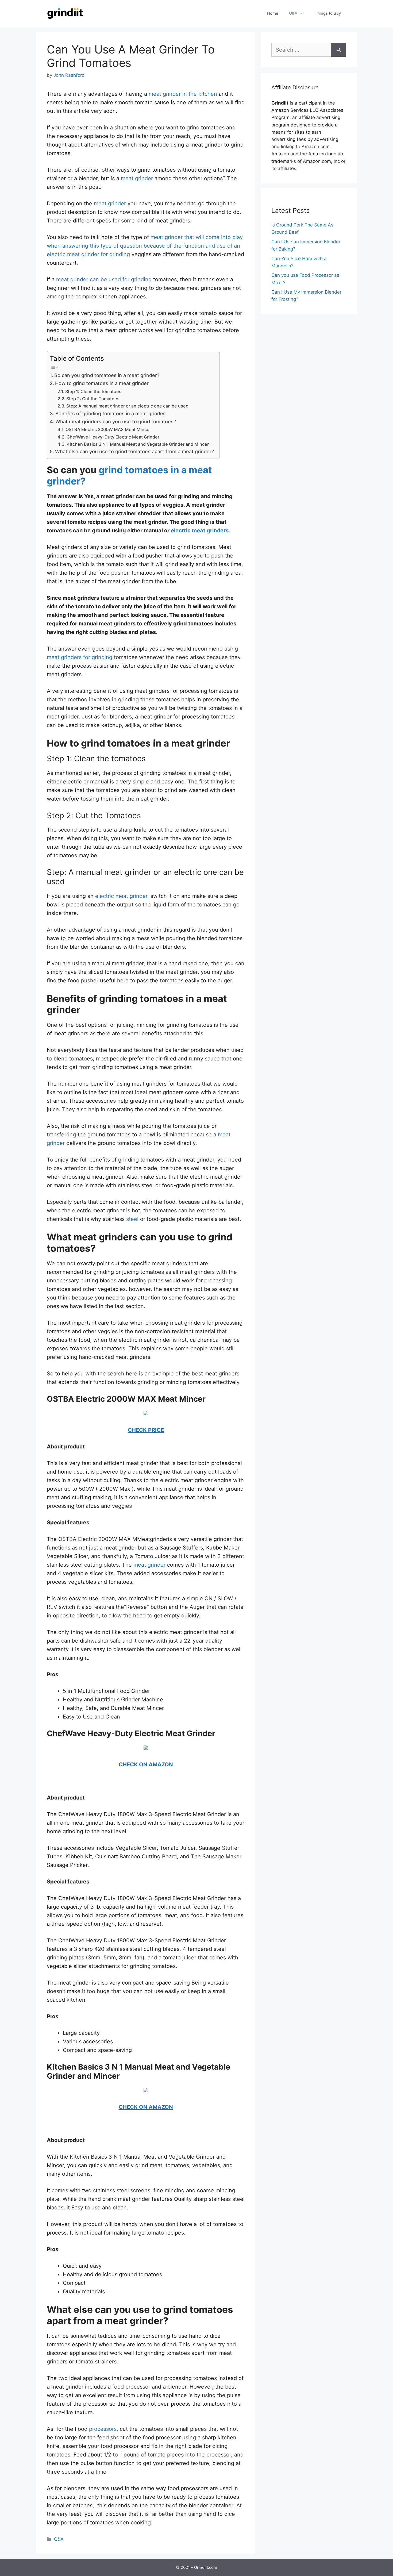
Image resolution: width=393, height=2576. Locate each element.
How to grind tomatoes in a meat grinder (102, 383)
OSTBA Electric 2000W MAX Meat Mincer (108, 429)
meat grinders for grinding (80, 657)
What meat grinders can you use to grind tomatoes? (116, 422)
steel (132, 1219)
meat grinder (137, 178)
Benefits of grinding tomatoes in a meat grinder (110, 414)
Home (273, 13)
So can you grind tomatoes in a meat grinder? (107, 375)
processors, (104, 2429)
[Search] (339, 50)
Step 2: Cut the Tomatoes (93, 399)
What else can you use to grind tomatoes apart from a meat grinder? (134, 451)
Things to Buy (328, 13)
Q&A (293, 13)
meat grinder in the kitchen (183, 94)
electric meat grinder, (122, 896)
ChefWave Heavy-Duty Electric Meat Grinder (113, 437)
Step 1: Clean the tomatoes (93, 391)
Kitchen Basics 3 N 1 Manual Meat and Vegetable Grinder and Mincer (138, 444)
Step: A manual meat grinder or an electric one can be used (127, 406)
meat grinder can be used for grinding (104, 279)
